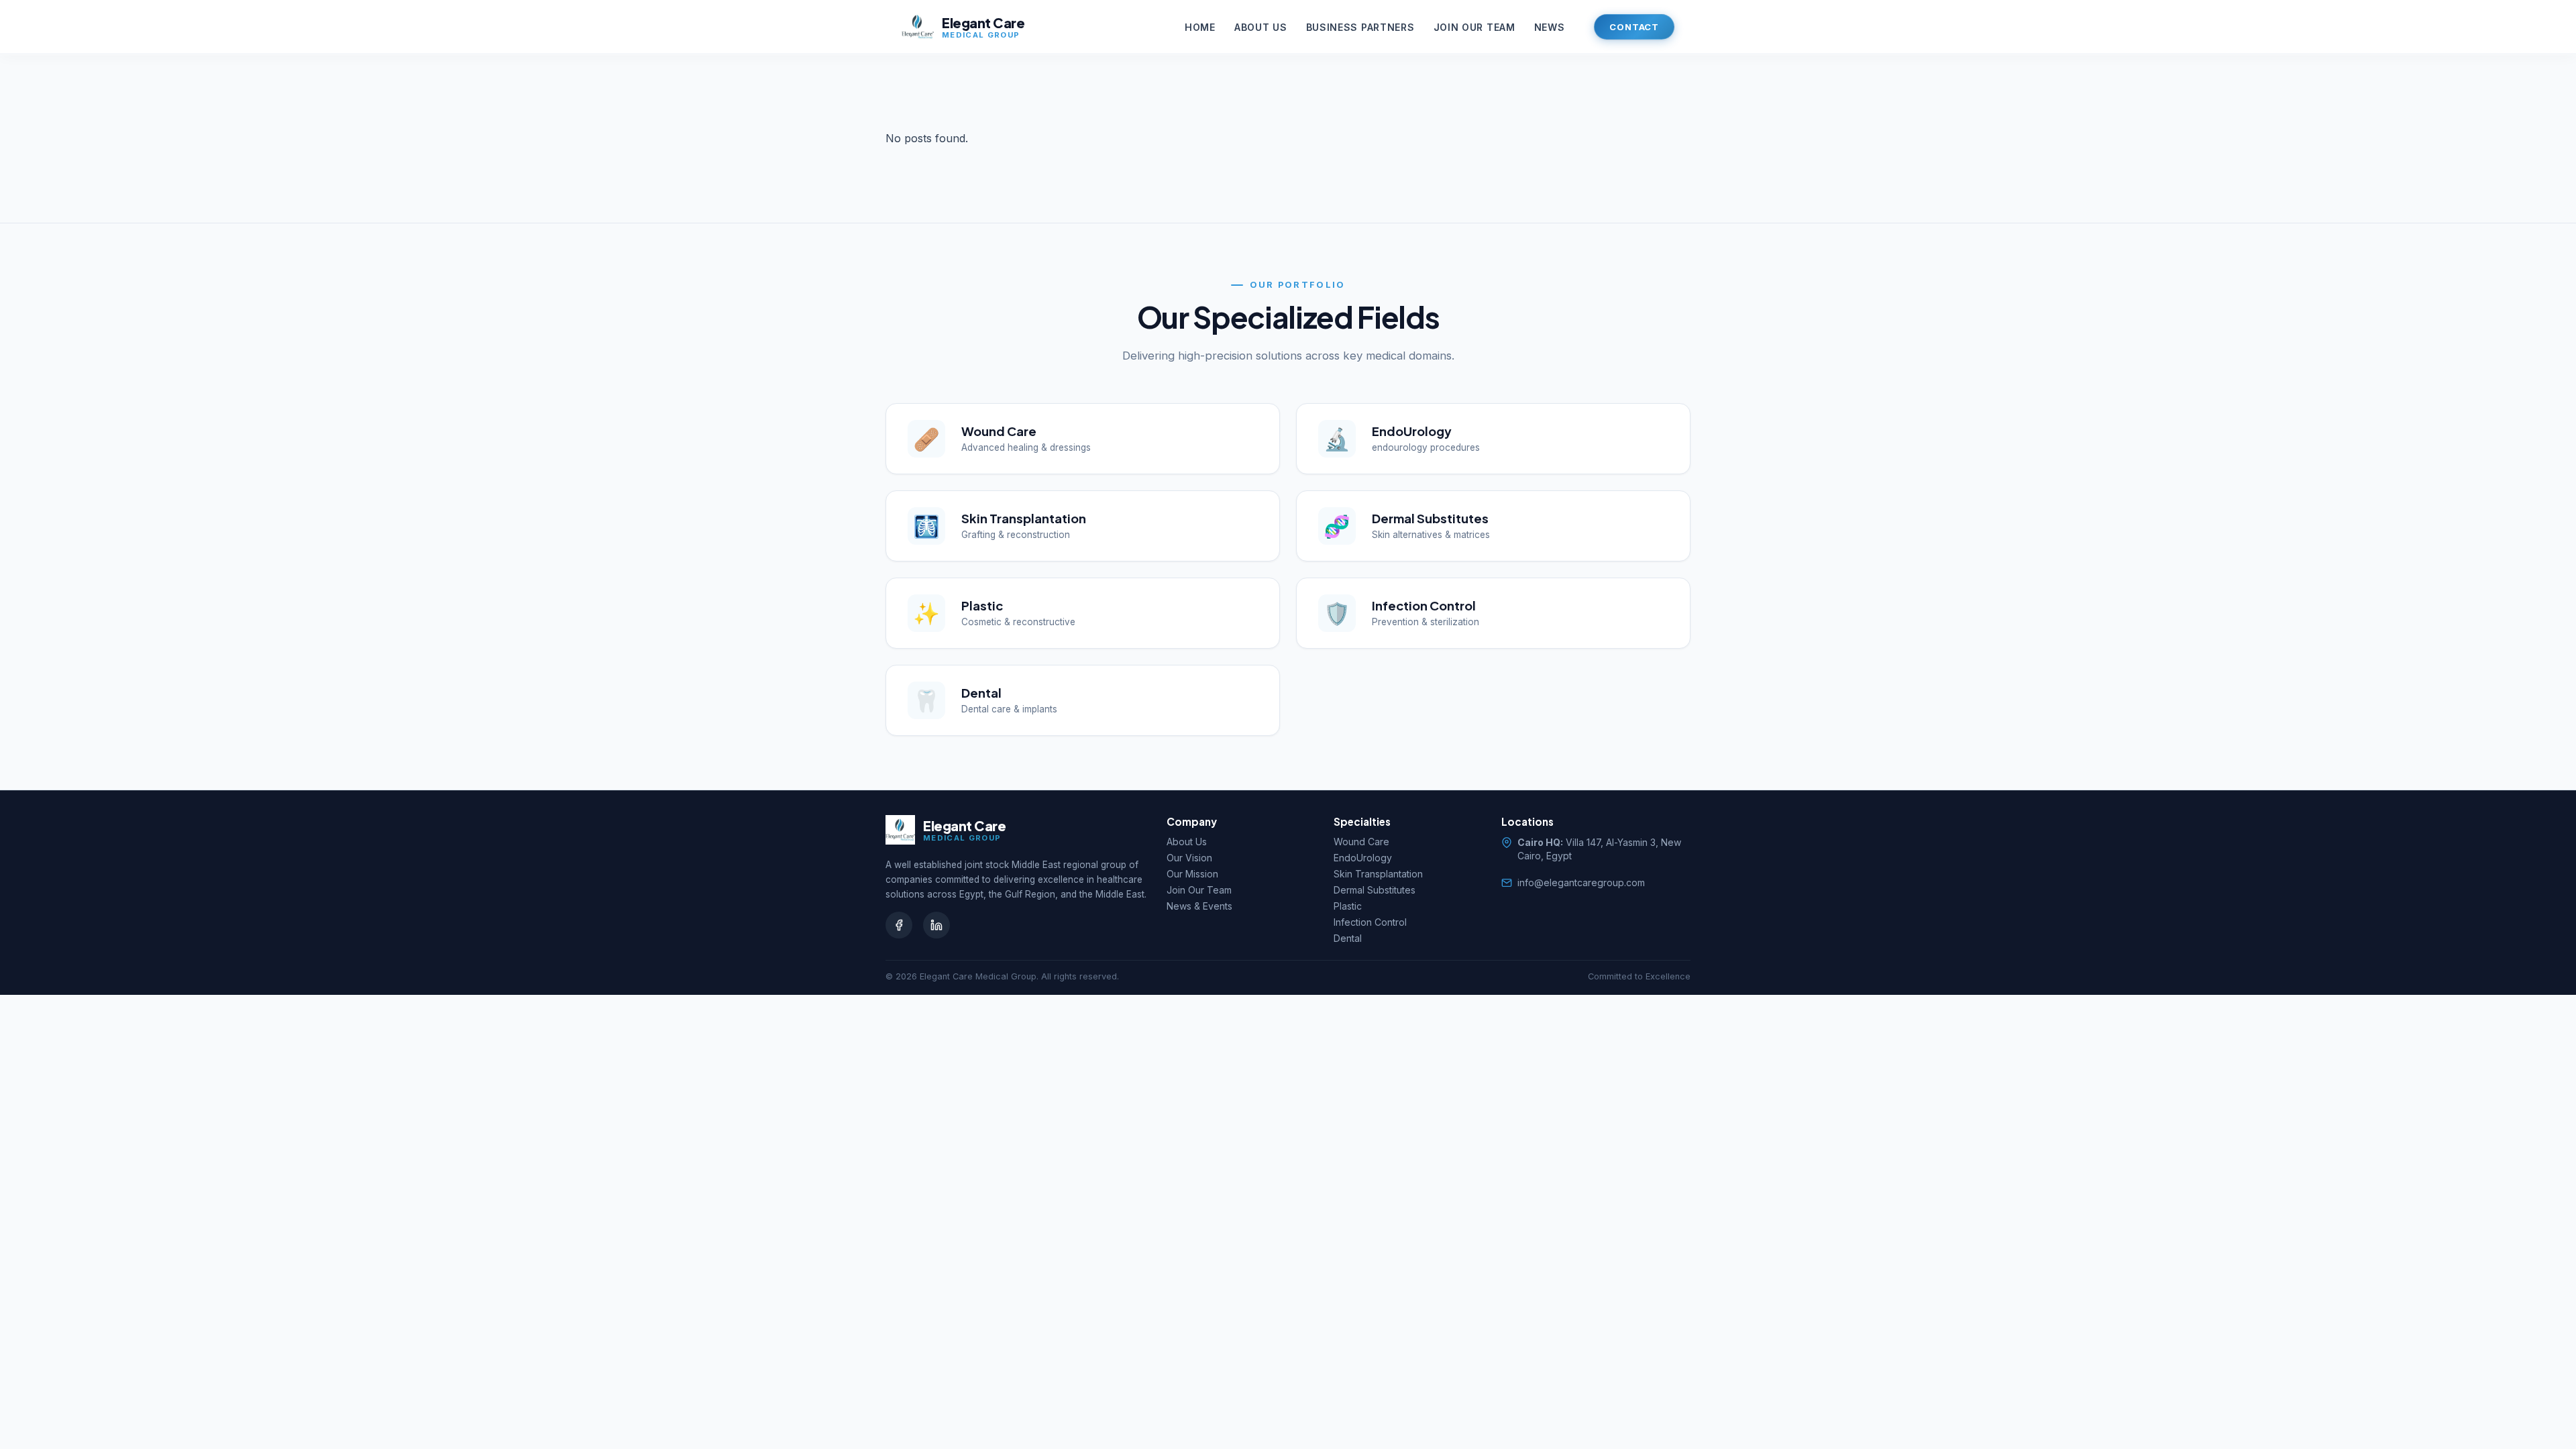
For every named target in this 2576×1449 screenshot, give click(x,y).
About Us (1261, 27)
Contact (1634, 27)
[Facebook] (899, 925)
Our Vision (1189, 858)
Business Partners (1360, 27)
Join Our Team (1474, 27)
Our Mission (1192, 874)
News (1550, 27)
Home (1200, 27)
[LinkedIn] (936, 925)
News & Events (1199, 906)
